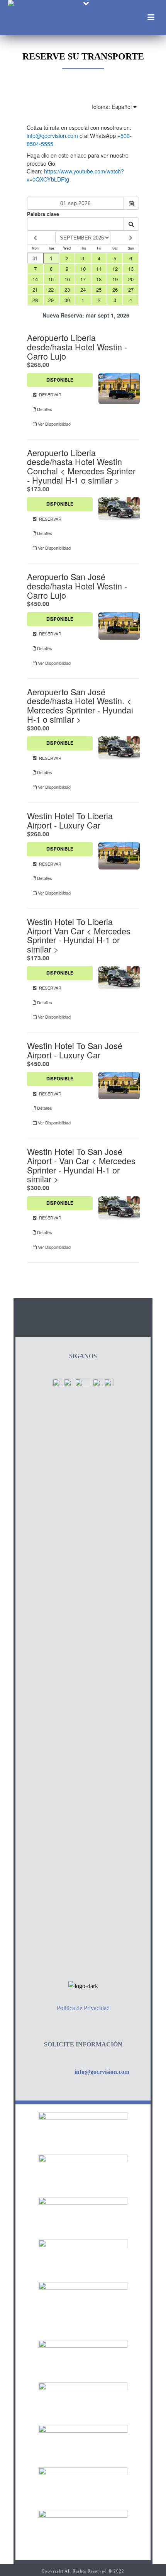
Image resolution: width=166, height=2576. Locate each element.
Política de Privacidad (83, 2008)
